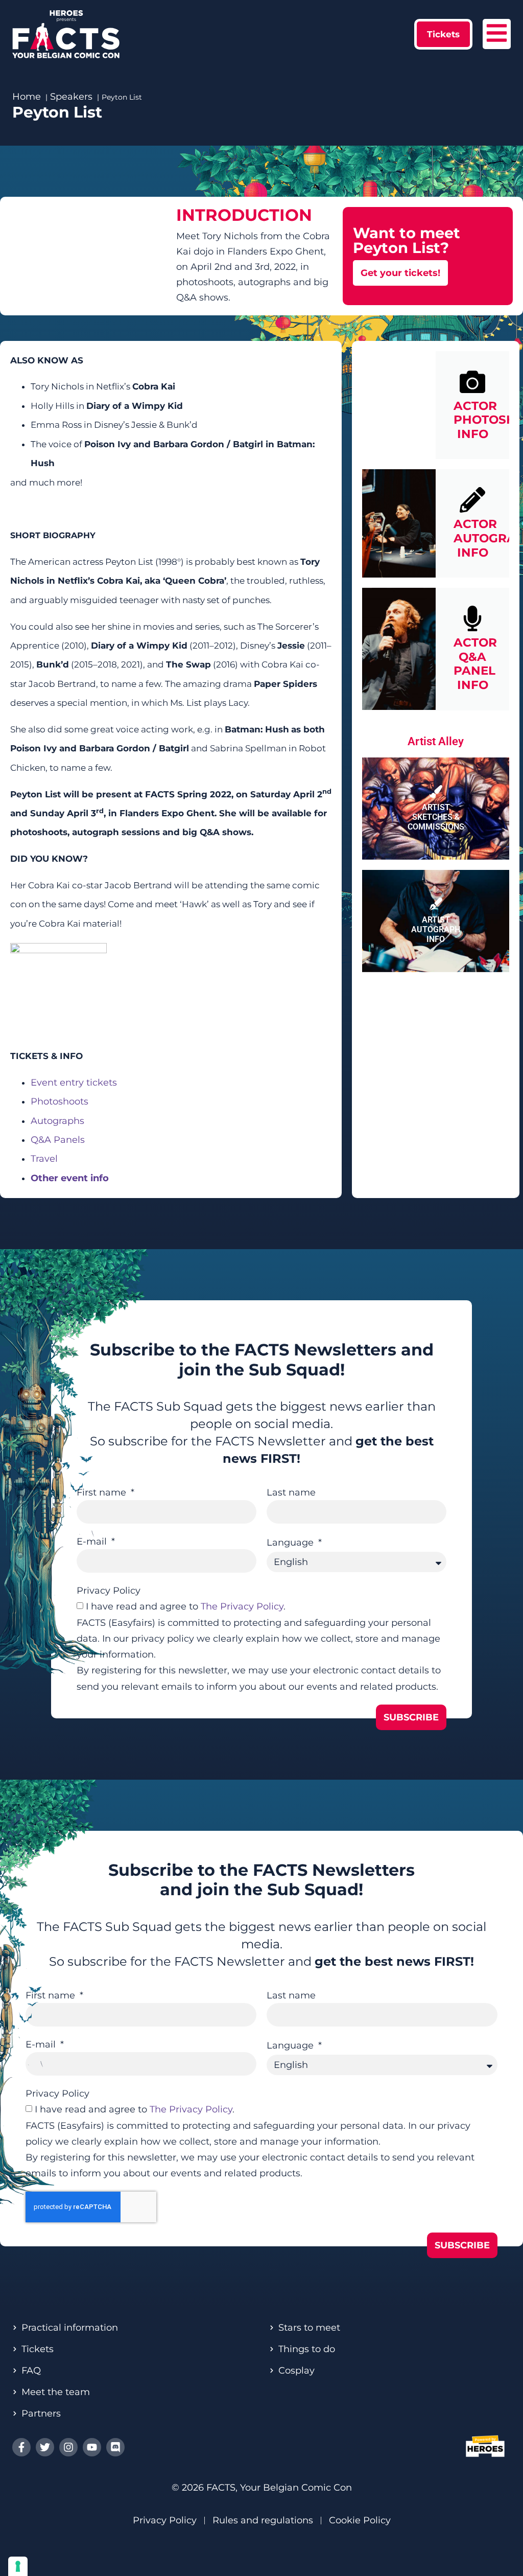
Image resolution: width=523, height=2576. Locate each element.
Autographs (57, 1121)
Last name (291, 1492)
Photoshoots (60, 1101)
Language (291, 1543)
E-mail (93, 1542)
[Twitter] (45, 2447)
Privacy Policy (109, 1591)
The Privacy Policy (242, 1607)
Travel (44, 1159)
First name (103, 1492)
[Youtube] (92, 2447)
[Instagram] (68, 2447)
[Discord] (115, 2447)
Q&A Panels (58, 1140)
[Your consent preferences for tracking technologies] (18, 2566)
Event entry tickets (74, 1083)
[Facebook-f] (21, 2447)
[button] (443, 34)
